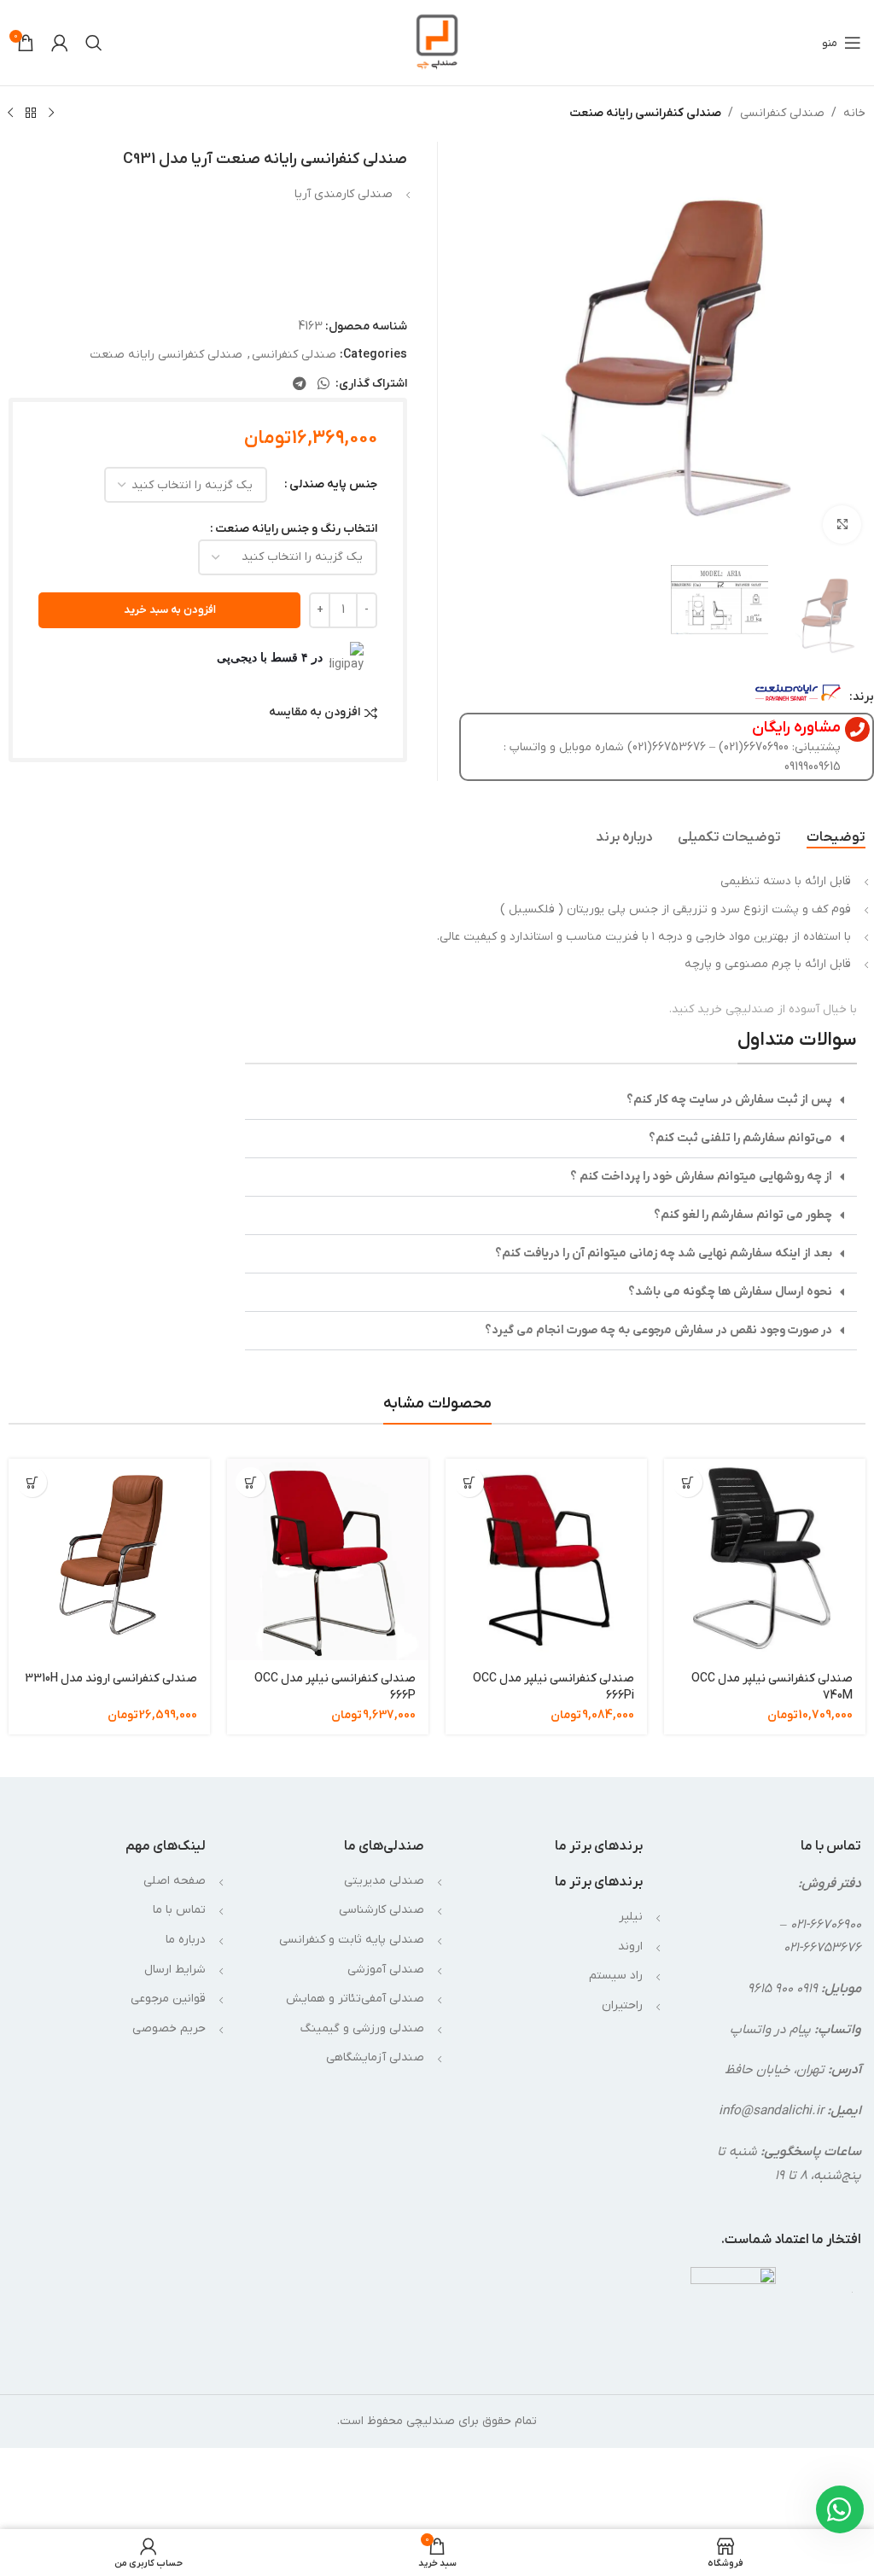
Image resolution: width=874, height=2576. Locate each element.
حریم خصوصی (169, 2028)
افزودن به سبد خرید (170, 610)
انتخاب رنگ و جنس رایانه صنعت (296, 529)
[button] (551, 1101)
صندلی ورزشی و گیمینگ (362, 2028)
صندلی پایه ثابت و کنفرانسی (352, 1940)
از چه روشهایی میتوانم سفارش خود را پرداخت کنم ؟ (701, 1177)
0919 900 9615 (783, 1989)
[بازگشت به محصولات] (31, 114)
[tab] (836, 837)
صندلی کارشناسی (382, 1910)
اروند (630, 1947)
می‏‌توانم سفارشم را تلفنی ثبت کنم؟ (740, 1138)
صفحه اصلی (175, 1881)
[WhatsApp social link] (324, 384)
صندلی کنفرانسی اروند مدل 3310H (111, 1678)
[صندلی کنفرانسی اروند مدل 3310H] (109, 1559)
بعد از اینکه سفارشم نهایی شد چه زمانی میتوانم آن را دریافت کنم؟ (664, 1253)
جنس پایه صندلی (333, 484)
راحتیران (622, 2005)
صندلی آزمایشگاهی (375, 2057)
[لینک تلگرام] (299, 384)
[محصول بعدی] (10, 114)
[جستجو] (94, 43)
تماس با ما (179, 1910)
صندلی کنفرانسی (782, 113)
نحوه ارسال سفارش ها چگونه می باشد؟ (730, 1292)
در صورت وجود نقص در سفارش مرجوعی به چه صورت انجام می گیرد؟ (658, 1330)
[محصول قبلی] (51, 114)
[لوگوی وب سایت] (437, 42)
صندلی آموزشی (386, 1970)
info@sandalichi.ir (771, 2111)
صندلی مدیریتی (384, 1881)
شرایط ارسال (175, 1970)
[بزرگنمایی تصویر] (842, 525)
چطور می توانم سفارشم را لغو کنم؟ (743, 1215)
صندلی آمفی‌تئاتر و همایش (355, 1999)
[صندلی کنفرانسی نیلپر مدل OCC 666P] (328, 1559)
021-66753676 (822, 1948)
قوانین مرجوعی (168, 1999)
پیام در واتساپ (770, 2030)
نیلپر (631, 1917)
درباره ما (186, 1940)
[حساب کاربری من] (60, 43)
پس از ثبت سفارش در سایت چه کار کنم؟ (729, 1100)
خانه (854, 113)
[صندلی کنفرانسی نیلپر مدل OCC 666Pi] (546, 1559)
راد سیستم (616, 1976)
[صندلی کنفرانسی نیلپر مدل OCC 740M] (765, 1559)
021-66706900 (826, 1925)
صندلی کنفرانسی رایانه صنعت (645, 113)
